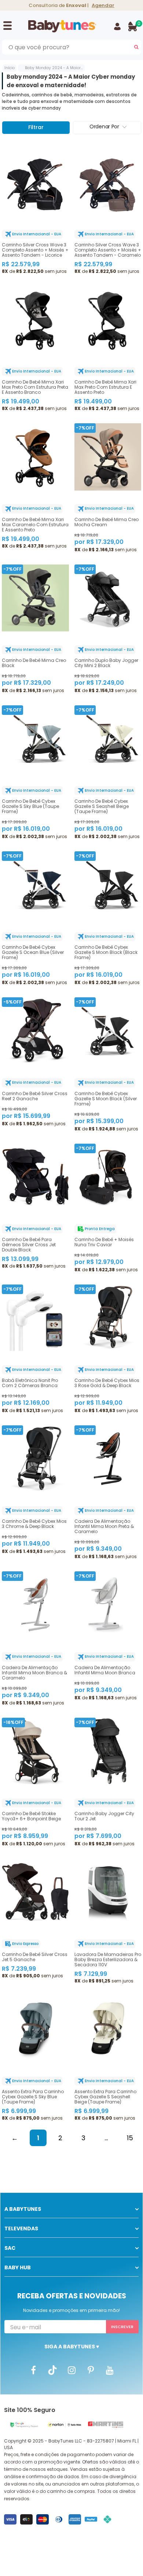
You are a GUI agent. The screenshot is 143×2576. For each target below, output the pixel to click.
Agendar (103, 5)
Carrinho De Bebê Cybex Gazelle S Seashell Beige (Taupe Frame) (102, 806)
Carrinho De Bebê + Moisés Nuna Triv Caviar (104, 1242)
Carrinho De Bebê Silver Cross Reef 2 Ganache (35, 1096)
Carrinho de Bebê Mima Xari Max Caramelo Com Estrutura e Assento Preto (35, 525)
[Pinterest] (91, 2370)
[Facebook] (33, 2370)
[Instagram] (71, 2370)
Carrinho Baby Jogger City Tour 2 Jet (104, 1816)
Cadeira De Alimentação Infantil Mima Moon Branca (105, 1670)
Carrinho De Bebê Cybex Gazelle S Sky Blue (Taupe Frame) (30, 806)
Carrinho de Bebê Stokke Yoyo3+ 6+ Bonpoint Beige (31, 1816)
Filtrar (36, 127)
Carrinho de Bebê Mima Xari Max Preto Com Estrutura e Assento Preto (105, 387)
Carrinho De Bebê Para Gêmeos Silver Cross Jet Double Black (29, 1245)
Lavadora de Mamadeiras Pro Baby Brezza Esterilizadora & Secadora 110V (108, 1960)
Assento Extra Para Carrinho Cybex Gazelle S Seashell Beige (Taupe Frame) (105, 2097)
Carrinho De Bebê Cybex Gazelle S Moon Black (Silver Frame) (106, 1099)
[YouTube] (110, 2370)
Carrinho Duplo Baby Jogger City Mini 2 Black (106, 663)
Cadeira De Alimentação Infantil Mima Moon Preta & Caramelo (104, 1526)
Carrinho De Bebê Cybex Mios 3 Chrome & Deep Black (34, 1524)
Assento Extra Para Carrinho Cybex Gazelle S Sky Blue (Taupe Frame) (33, 2097)
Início (10, 68)
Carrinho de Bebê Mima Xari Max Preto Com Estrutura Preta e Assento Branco (35, 387)
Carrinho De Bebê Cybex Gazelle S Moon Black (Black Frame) (106, 952)
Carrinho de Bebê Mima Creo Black (34, 663)
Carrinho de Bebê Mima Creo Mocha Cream (107, 522)
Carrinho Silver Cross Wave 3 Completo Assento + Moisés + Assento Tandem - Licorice (35, 250)
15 (130, 2138)
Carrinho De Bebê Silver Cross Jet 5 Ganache (35, 1957)
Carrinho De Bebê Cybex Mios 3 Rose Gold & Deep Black (107, 1383)
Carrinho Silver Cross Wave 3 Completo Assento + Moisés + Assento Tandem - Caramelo (108, 250)
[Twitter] (52, 2370)
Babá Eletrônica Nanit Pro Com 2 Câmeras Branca (30, 1383)
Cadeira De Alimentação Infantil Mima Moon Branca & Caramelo (34, 1673)
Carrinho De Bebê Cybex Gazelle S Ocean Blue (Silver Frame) (33, 952)
